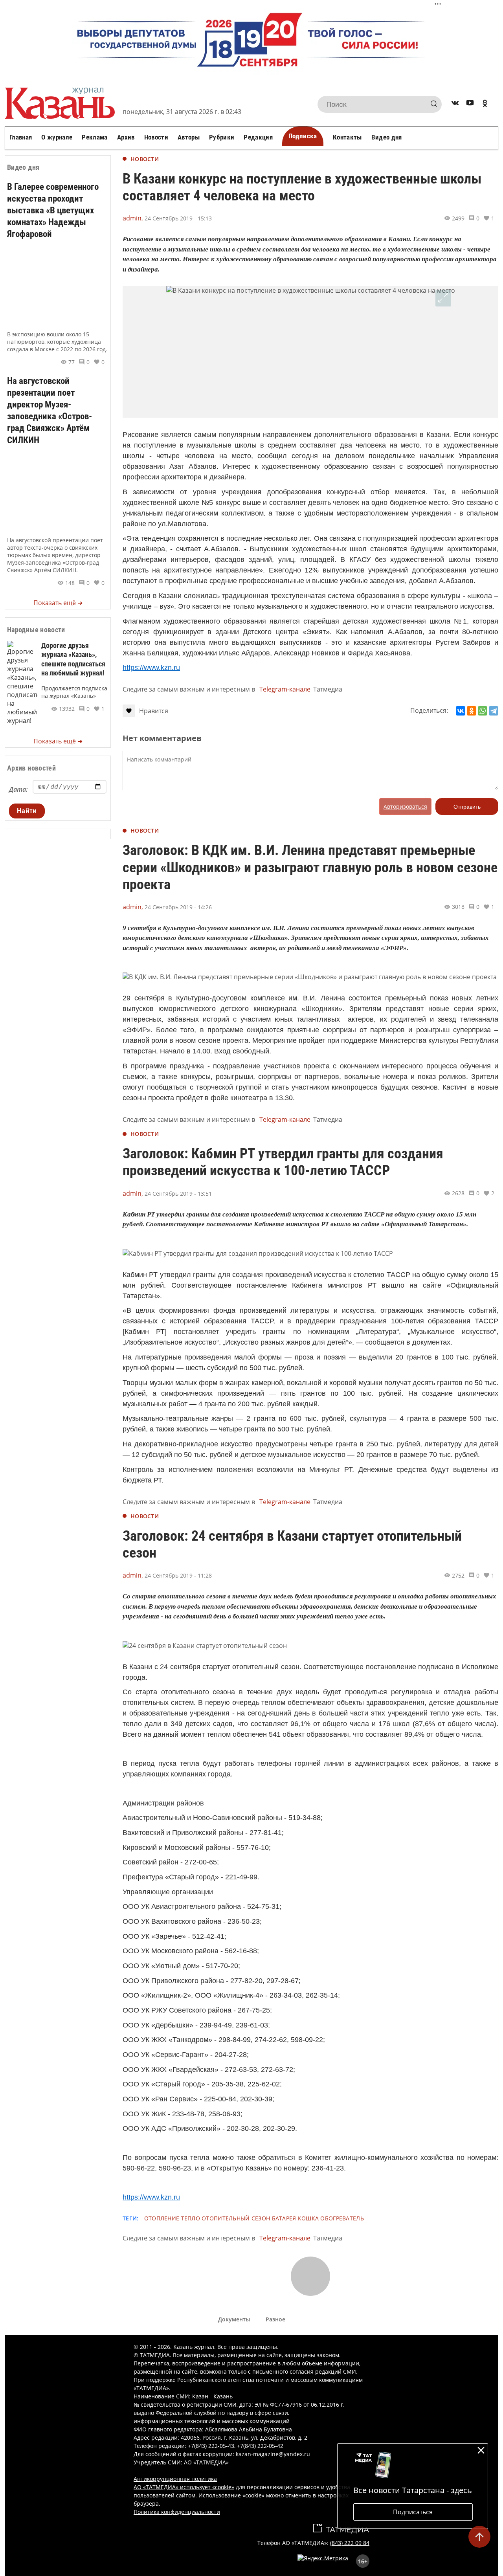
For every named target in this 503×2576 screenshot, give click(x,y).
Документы (234, 2319)
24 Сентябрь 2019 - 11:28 (178, 1575)
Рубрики (222, 137)
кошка (308, 2218)
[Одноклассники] (472, 711)
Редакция (258, 137)
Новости (156, 137)
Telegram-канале (285, 689)
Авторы (189, 137)
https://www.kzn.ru (151, 668)
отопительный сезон (236, 2218)
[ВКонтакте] (461, 711)
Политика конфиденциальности (177, 2512)
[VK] (455, 104)
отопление (162, 2218)
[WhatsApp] (483, 711)
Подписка (303, 136)
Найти (27, 811)
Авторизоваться (405, 806)
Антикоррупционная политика (175, 2479)
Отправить (467, 807)
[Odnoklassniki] (485, 104)
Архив (126, 137)
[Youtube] (470, 104)
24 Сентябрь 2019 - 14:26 (178, 907)
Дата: (18, 789)
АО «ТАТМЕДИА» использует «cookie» (184, 2487)
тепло (191, 2218)
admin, (133, 218)
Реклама (95, 137)
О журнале (57, 137)
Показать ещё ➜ (58, 603)
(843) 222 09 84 (350, 2543)
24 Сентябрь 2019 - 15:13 (178, 218)
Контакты (347, 137)
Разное (275, 2319)
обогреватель (342, 2218)
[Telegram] (494, 711)
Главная (21, 137)
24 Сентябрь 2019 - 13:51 (178, 1194)
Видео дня (387, 137)
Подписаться (413, 2512)
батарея (284, 2218)
